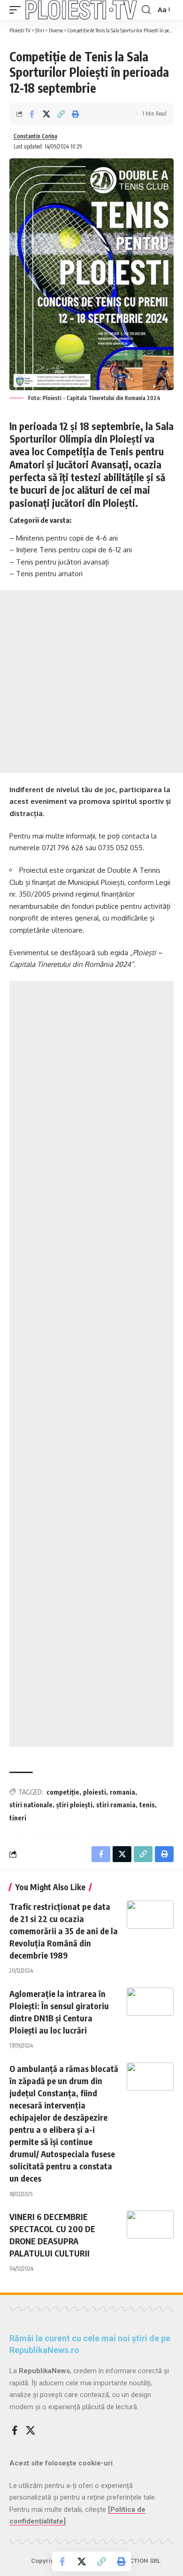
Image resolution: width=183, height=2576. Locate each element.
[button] (17, 10)
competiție (63, 1792)
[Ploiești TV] (81, 10)
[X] (30, 2430)
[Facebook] (15, 2430)
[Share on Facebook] (32, 114)
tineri (18, 1818)
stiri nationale (31, 1805)
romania (122, 1792)
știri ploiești (74, 1805)
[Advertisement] (91, 682)
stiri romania (116, 1805)
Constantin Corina (35, 136)
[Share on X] (46, 114)
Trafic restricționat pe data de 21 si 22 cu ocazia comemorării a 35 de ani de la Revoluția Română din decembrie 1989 (64, 1931)
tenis (147, 1805)
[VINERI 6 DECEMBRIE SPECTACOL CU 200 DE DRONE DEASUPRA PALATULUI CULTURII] (150, 2225)
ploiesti (95, 1792)
